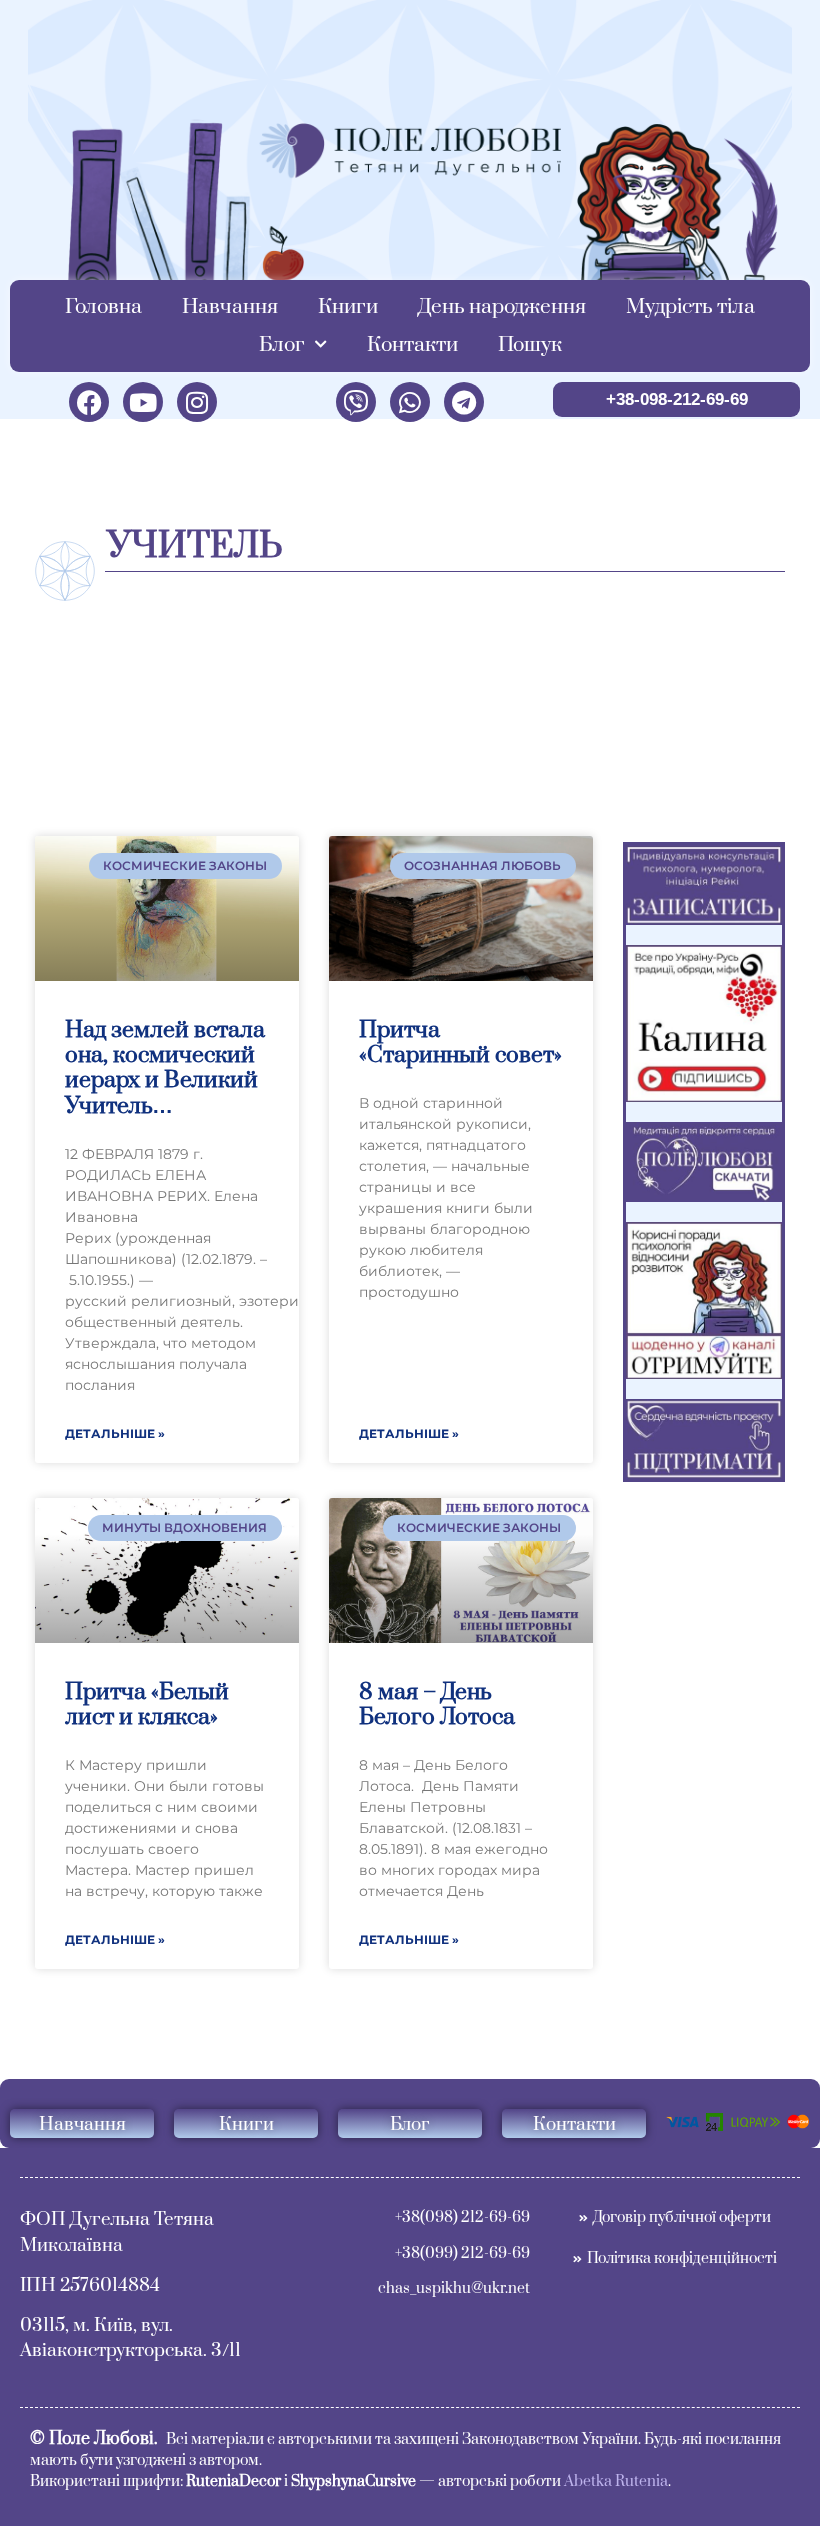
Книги (348, 307)
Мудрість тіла (690, 307)
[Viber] (356, 402)
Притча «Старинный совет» (460, 1043)
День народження (502, 307)
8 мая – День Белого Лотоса (437, 1705)
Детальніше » (115, 1433)
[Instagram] (197, 402)
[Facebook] (89, 402)
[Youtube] (143, 402)
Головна (103, 307)
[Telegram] (464, 402)
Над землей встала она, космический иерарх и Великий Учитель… (165, 1068)
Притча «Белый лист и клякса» (147, 1705)
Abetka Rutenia (616, 2481)
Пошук (530, 345)
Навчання (230, 307)
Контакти (412, 345)
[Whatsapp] (410, 402)
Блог (282, 345)
